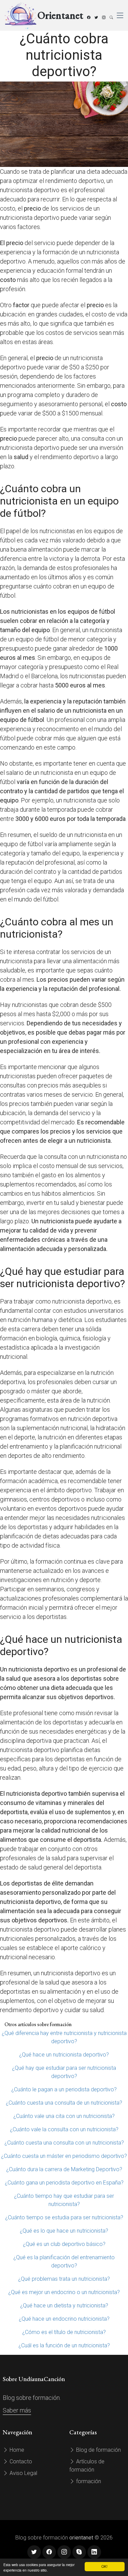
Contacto (20, 2461)
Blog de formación (98, 2450)
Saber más (17, 2410)
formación (88, 2481)
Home (16, 2450)
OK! (104, 2566)
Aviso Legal (23, 2473)
